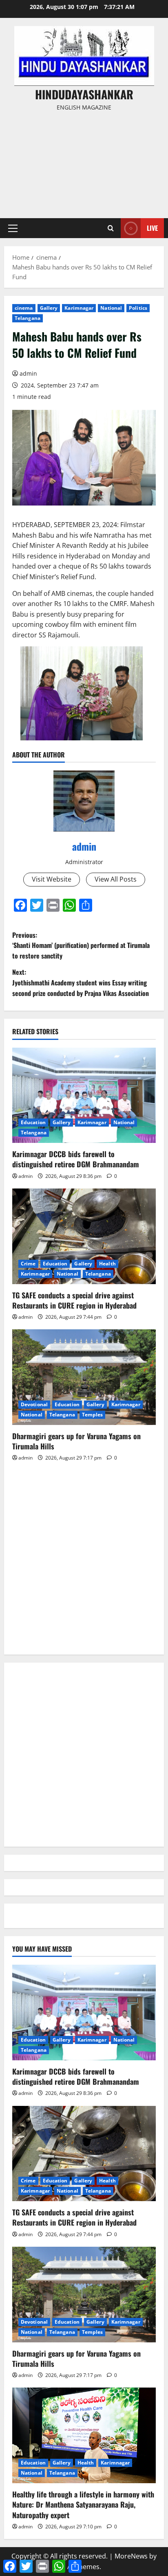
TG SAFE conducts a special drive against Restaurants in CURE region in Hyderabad (74, 1300)
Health (107, 1264)
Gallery (49, 308)
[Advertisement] (84, 161)
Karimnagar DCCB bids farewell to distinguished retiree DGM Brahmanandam (76, 1159)
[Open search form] (111, 228)
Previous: (81, 945)
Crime (28, 1264)
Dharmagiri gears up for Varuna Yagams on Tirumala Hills (76, 1441)
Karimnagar (79, 308)
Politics (138, 308)
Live (152, 228)
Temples (93, 1415)
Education (33, 1122)
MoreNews (131, 2556)
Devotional (34, 1404)
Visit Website (52, 879)
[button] (13, 228)
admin (28, 373)
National (111, 308)
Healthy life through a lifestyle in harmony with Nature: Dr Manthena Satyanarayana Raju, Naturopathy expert (83, 2504)
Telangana (28, 318)
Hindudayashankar (84, 94)
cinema (24, 308)
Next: (81, 982)
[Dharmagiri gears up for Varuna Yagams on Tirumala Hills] (84, 1377)
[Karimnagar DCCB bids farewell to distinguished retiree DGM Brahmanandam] (84, 1095)
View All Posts (116, 879)
